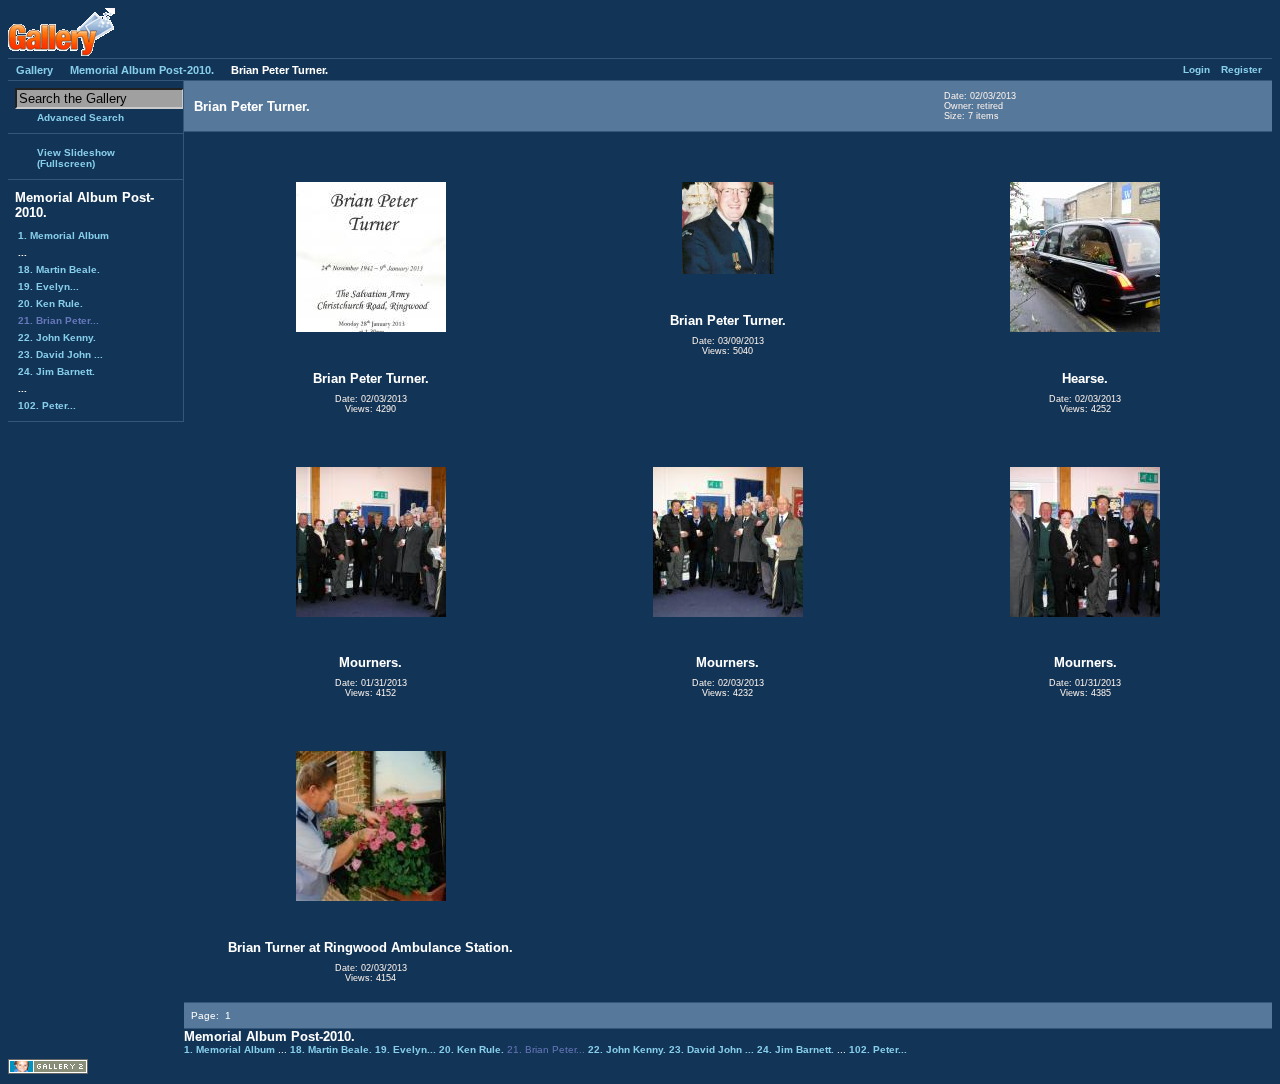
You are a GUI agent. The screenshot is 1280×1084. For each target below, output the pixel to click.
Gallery (34, 70)
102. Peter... (47, 405)
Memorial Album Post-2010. (142, 70)
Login (1196, 69)
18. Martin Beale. (59, 269)
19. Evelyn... (48, 286)
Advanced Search (80, 117)
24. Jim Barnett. (56, 371)
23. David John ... (60, 354)
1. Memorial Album (63, 235)
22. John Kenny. (57, 337)
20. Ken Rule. (50, 303)
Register (1241, 69)
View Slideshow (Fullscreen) (76, 158)
